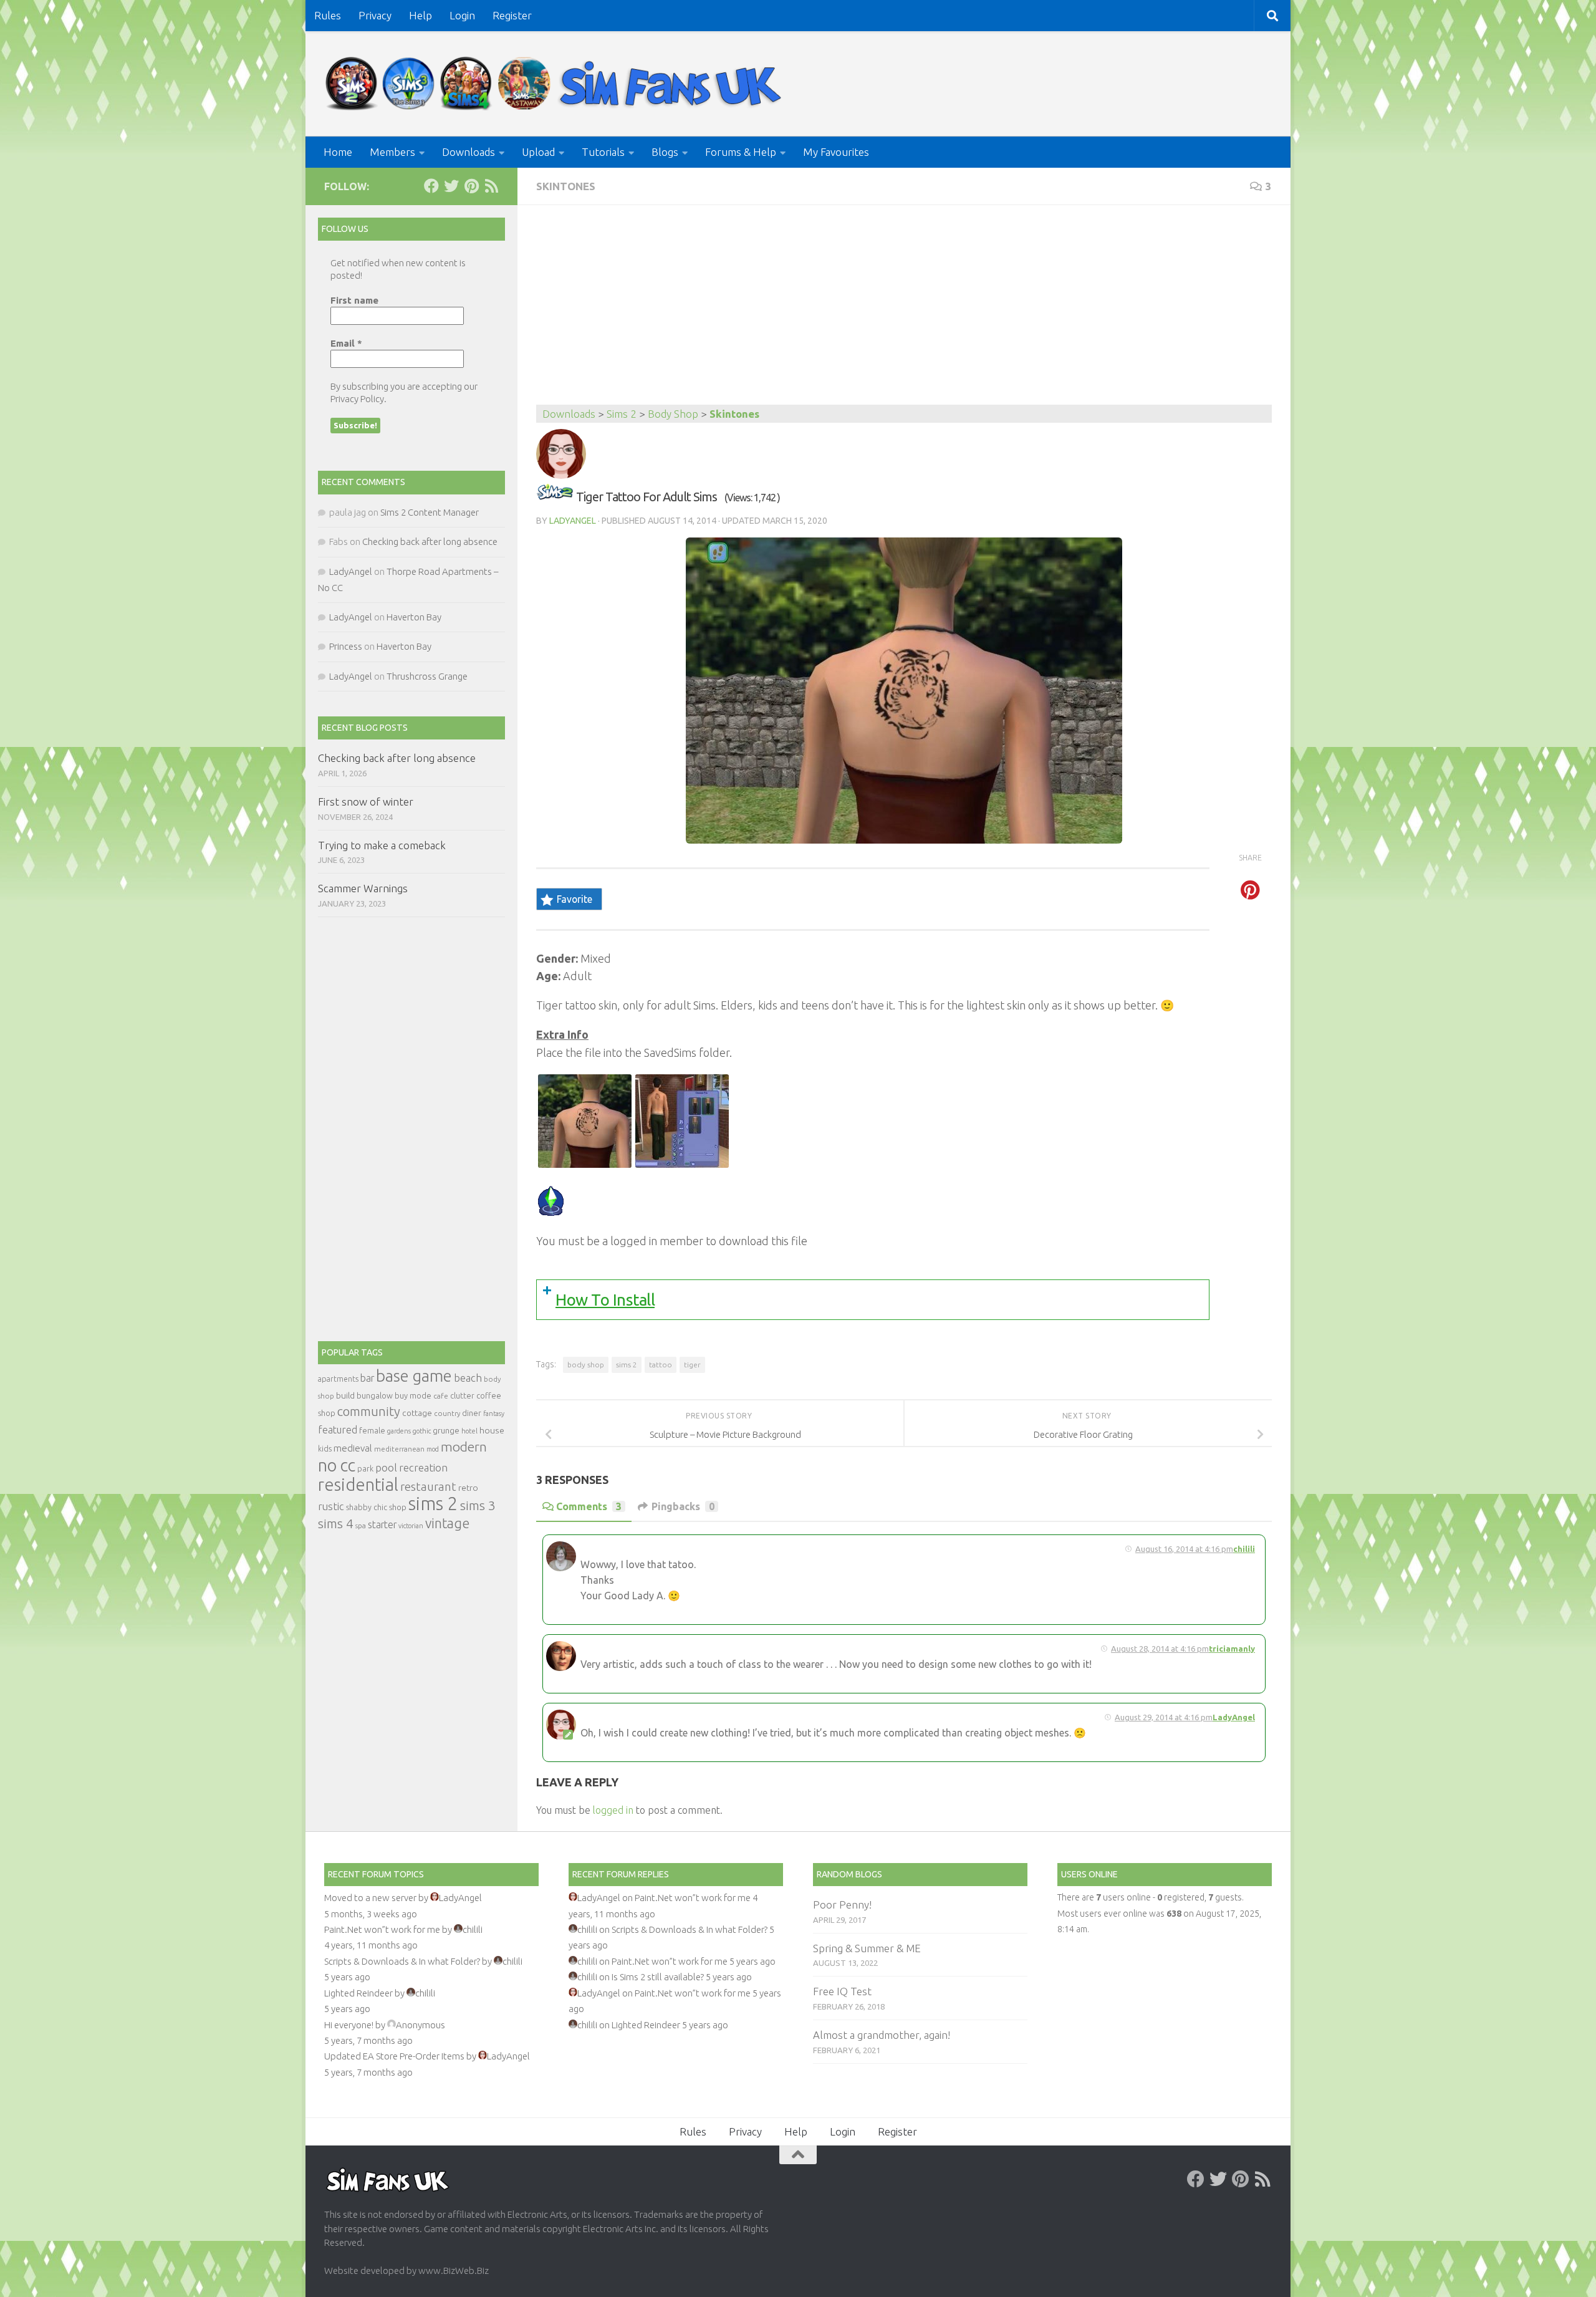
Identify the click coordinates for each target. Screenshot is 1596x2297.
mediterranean (399, 1449)
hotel (469, 1431)
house (492, 1430)
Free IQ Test (842, 1991)
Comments (589, 1506)
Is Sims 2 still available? (658, 1977)
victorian (411, 1526)
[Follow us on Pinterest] (471, 186)
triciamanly (1232, 1649)
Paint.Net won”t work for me (382, 1929)
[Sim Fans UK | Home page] (556, 84)
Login (462, 15)
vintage (447, 1523)
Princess (346, 646)
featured (338, 1430)
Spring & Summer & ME (867, 1948)
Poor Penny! (842, 1905)
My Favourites (836, 152)
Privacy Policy (357, 399)
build (345, 1395)
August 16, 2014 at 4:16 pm (1184, 1549)
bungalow (375, 1395)
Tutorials (603, 152)
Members (392, 152)
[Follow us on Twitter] (451, 186)
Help (421, 15)
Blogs (665, 152)
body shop (586, 1365)
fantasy (494, 1413)
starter (382, 1524)
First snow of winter (366, 802)
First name (354, 300)
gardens (399, 1431)
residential (358, 1484)
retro (468, 1488)
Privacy (375, 15)
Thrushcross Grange (427, 676)
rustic (331, 1506)
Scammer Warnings (363, 888)
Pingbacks (683, 1506)
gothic (422, 1431)
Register (512, 15)
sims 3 (478, 1505)
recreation (423, 1467)
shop (398, 1507)
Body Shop (673, 414)
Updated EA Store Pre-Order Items (394, 2056)
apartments (338, 1379)
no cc (337, 1465)
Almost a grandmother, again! (882, 2035)
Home (338, 152)
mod (433, 1449)
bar (367, 1378)
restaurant (428, 1487)
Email (346, 343)
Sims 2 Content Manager (430, 512)
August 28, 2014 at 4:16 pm (1160, 1649)
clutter (462, 1395)
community (369, 1411)
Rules (328, 15)
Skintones (566, 186)
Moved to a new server (370, 1898)
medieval (353, 1448)
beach (468, 1378)
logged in (613, 1810)
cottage (417, 1413)
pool (386, 1467)
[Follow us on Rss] (491, 186)
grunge (446, 1431)
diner (472, 1413)
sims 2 (627, 1365)
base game (414, 1376)
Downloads (469, 152)
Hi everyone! (349, 2025)
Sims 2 (622, 414)
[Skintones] (555, 497)
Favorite (574, 899)
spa (361, 1525)
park (365, 1469)
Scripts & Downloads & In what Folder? (402, 1961)
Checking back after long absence (430, 542)
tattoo (661, 1365)
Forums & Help (741, 152)
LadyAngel (573, 521)
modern (464, 1447)
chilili (1244, 1549)
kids (325, 1449)
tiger (692, 1365)
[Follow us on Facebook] (431, 186)
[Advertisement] (904, 311)
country (447, 1413)
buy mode (413, 1395)
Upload (538, 152)
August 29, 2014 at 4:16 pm (1164, 1717)
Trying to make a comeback (382, 845)
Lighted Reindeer (358, 1993)
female (372, 1430)
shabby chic (367, 1507)
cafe (441, 1396)
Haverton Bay (414, 617)
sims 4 (336, 1524)
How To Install (605, 1300)
